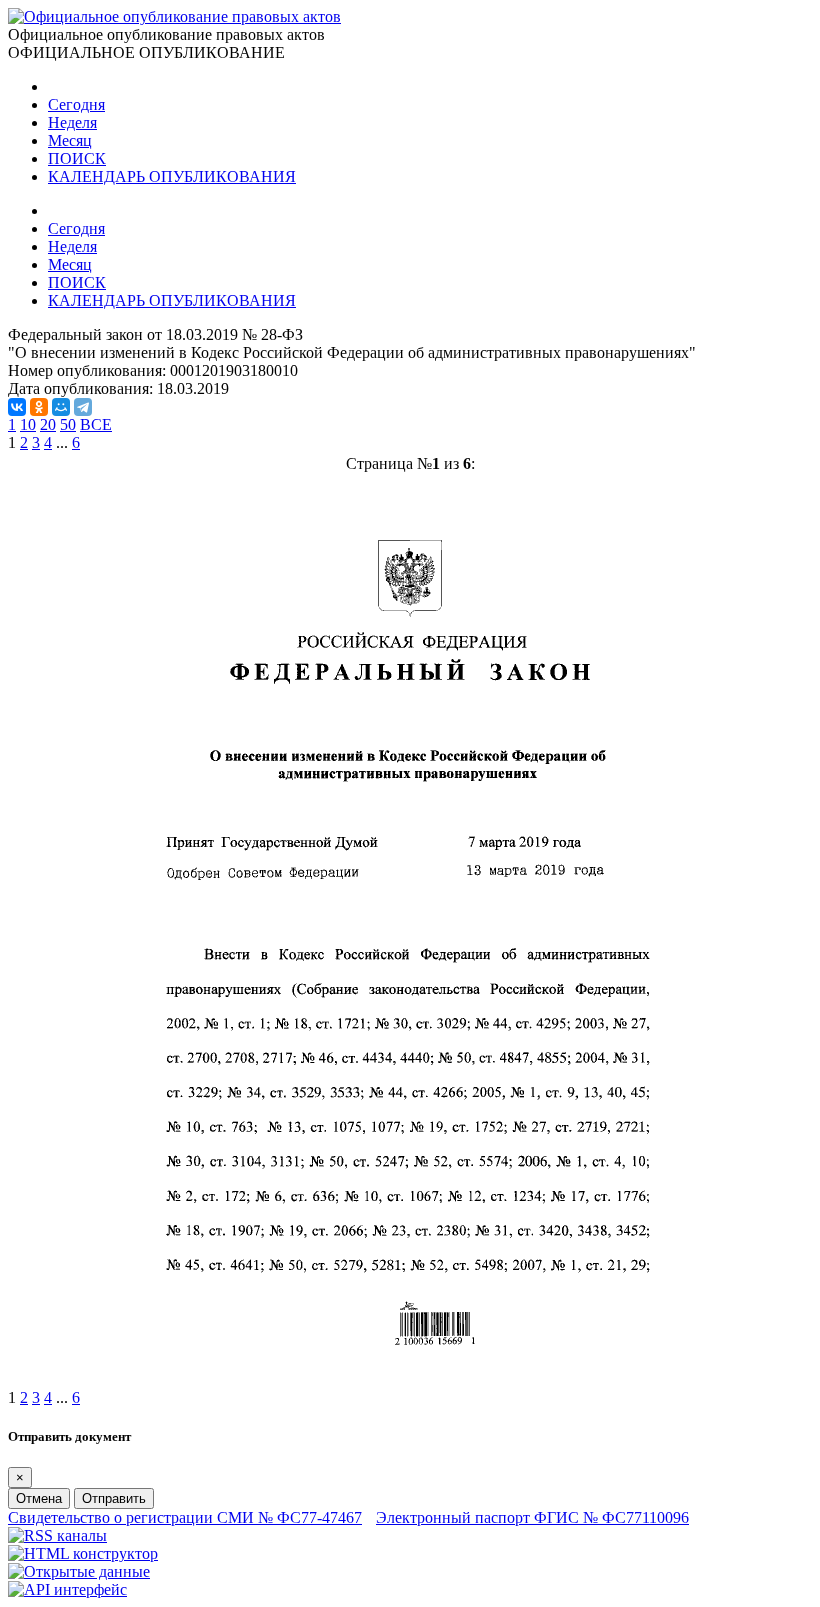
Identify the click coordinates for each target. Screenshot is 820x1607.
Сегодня (76, 104)
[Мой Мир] (61, 407)
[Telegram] (83, 407)
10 (28, 424)
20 (48, 424)
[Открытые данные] (79, 1571)
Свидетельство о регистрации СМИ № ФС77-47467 (185, 1517)
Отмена (39, 1498)
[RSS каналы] (57, 1535)
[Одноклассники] (39, 407)
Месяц (70, 140)
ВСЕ (96, 424)
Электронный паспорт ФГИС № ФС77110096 (532, 1517)
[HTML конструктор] (83, 1553)
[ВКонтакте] (17, 407)
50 (68, 424)
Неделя (72, 122)
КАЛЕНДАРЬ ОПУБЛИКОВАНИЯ (172, 176)
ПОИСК (77, 158)
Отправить (114, 1498)
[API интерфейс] (67, 1589)
